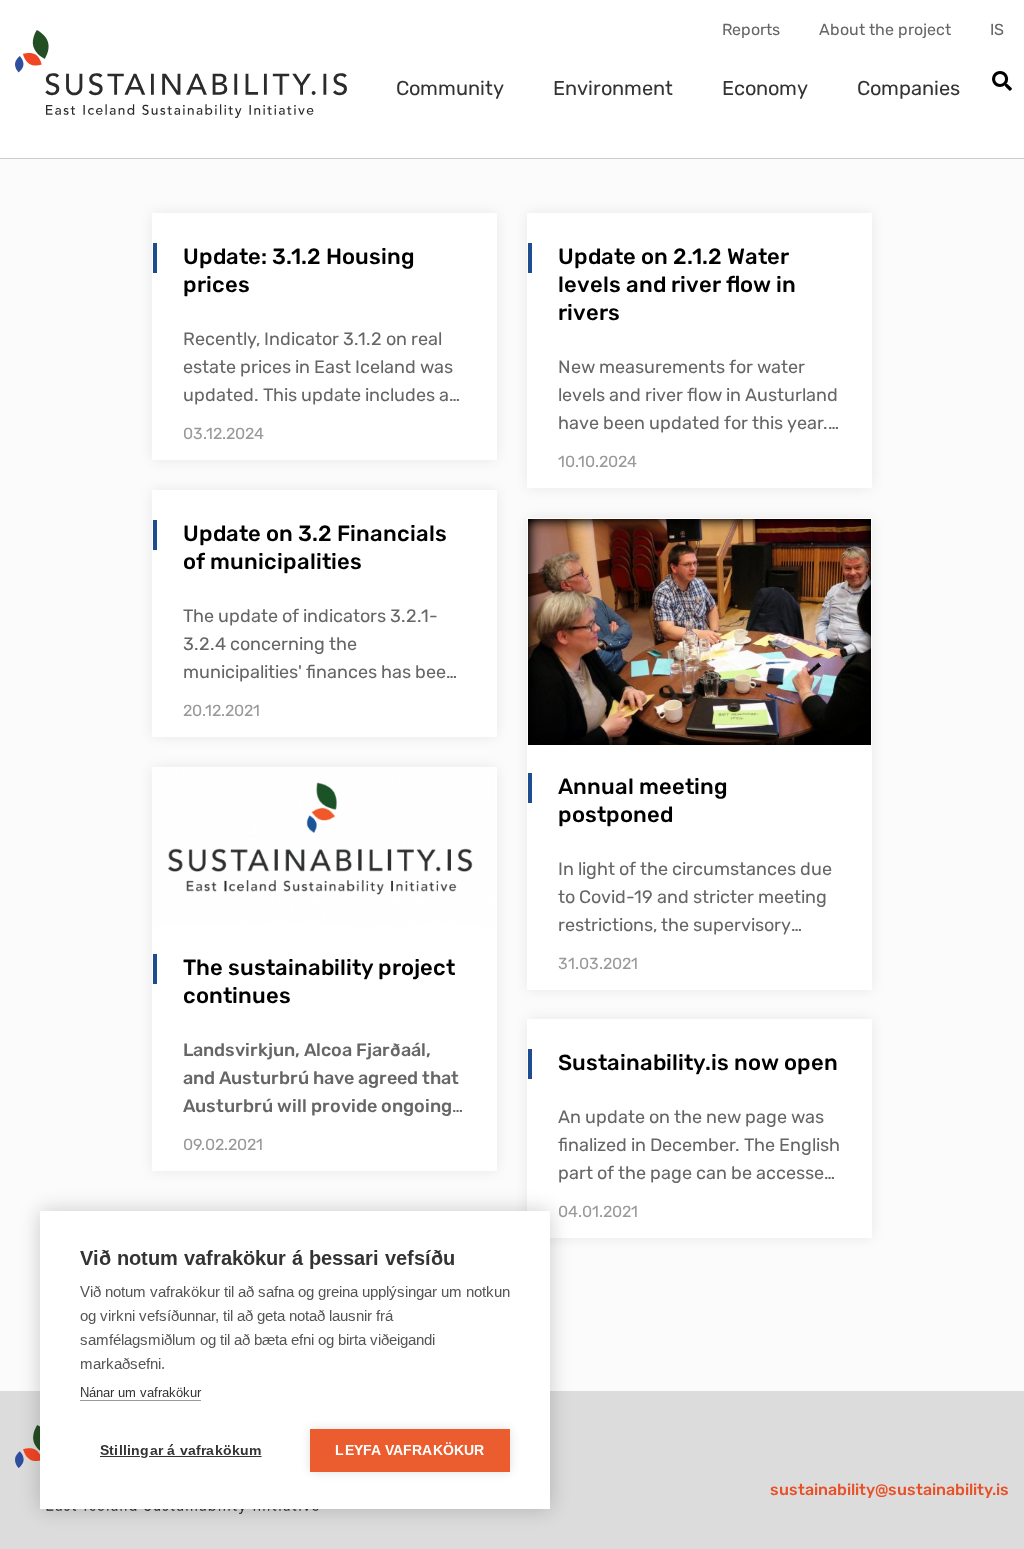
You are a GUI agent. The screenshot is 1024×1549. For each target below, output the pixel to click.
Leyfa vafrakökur (409, 1450)
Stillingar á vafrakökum (181, 1450)
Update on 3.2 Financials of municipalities (315, 547)
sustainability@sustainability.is (889, 1489)
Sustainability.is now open (698, 1062)
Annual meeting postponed (643, 800)
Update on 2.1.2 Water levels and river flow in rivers (677, 284)
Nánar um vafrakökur (140, 1392)
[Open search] (1001, 82)
